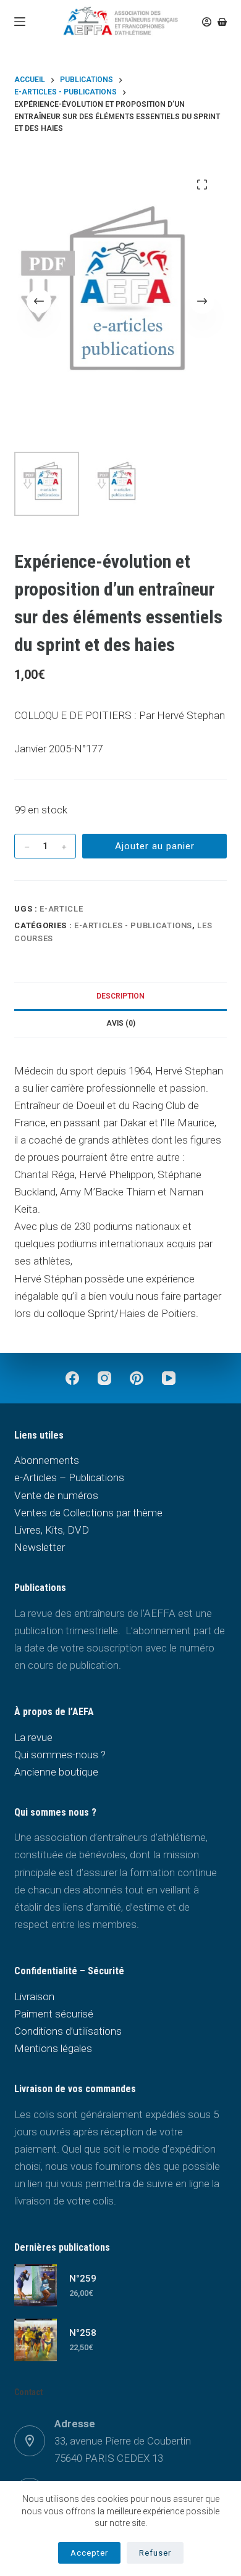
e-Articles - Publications (133, 925)
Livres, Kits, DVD (52, 1530)
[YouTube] (169, 1378)
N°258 (83, 2333)
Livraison (34, 1996)
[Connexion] (207, 22)
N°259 (83, 2279)
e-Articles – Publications (69, 1477)
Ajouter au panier (155, 846)
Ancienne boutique (56, 1772)
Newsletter (40, 1547)
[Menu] (20, 22)
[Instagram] (104, 1378)
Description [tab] (120, 996)
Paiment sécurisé (54, 2014)
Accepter (89, 2553)
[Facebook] (72, 1378)
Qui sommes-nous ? (60, 1755)
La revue (33, 1737)
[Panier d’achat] (222, 22)
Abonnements (47, 1460)
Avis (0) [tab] (121, 1023)
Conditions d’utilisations (68, 2031)
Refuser (155, 2553)
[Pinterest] (137, 1378)
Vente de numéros (56, 1495)
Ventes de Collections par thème (88, 1513)
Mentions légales (53, 2048)
